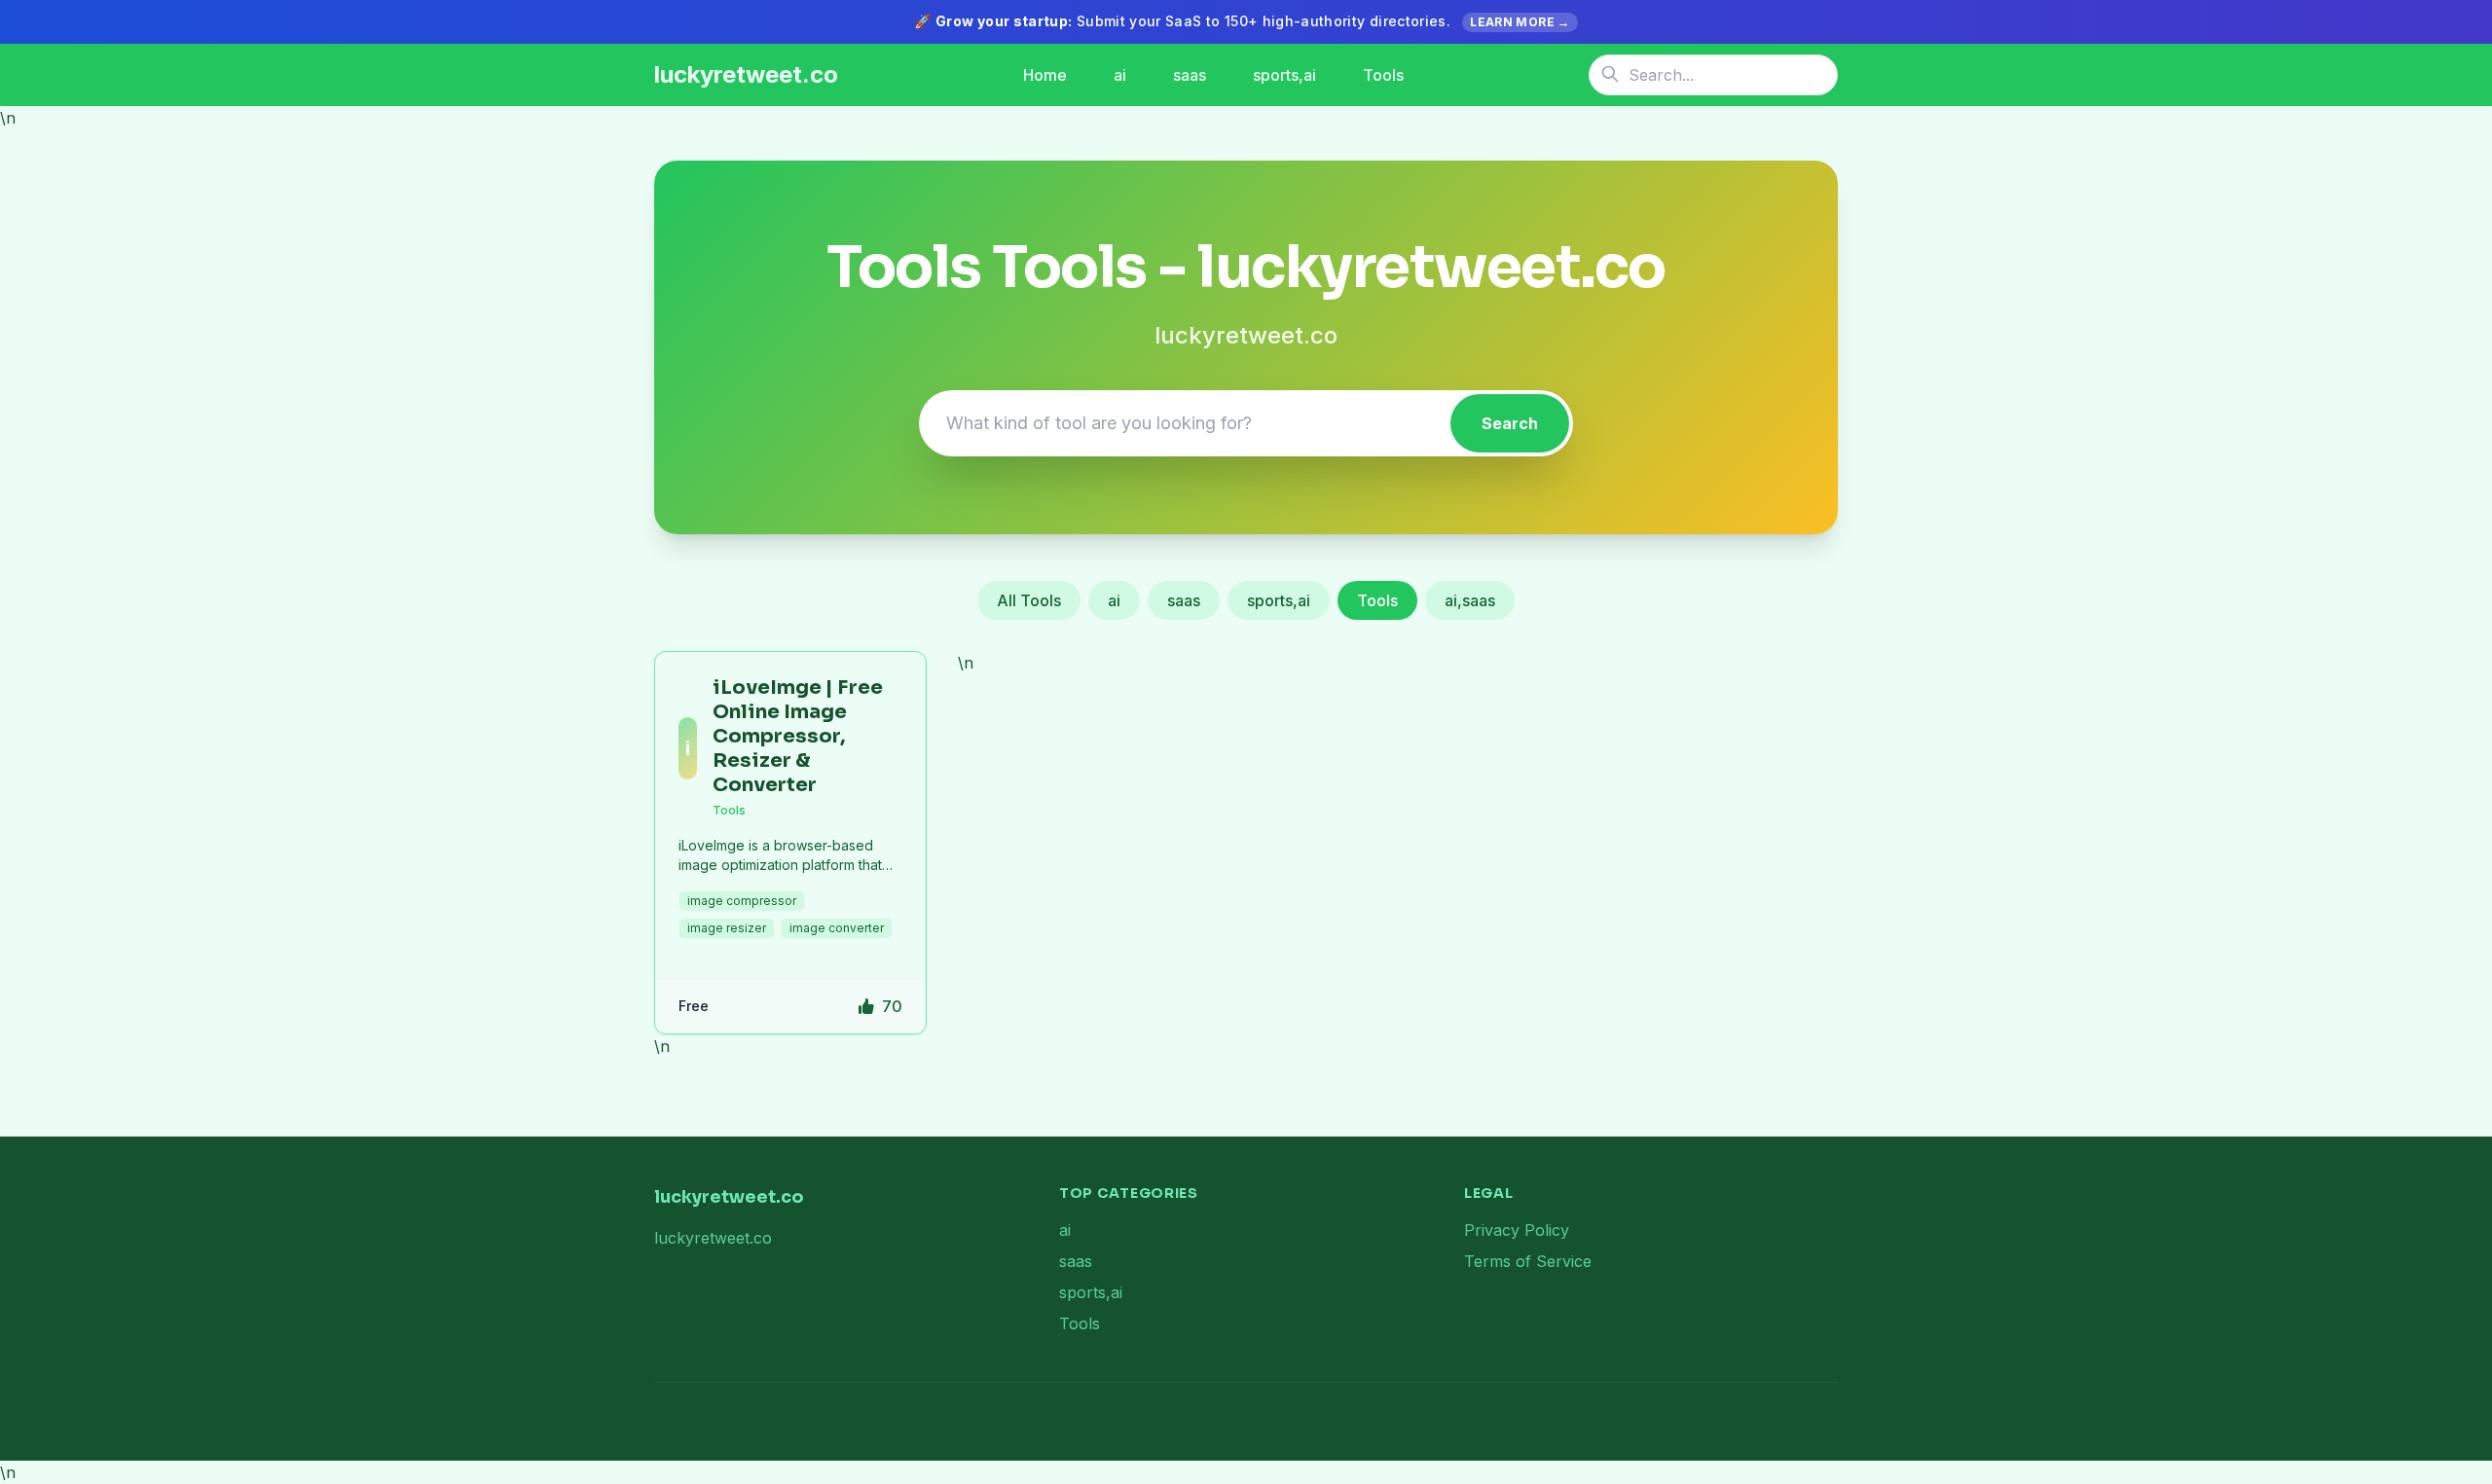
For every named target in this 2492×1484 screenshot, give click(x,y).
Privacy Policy (1517, 1230)
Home (1045, 75)
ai (1120, 75)
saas (1190, 75)
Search (1510, 423)
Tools (1383, 75)
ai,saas (1470, 600)
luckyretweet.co (746, 74)
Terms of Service (1528, 1261)
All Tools (1029, 600)
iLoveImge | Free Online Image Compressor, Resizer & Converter (798, 736)
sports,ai (1284, 75)
